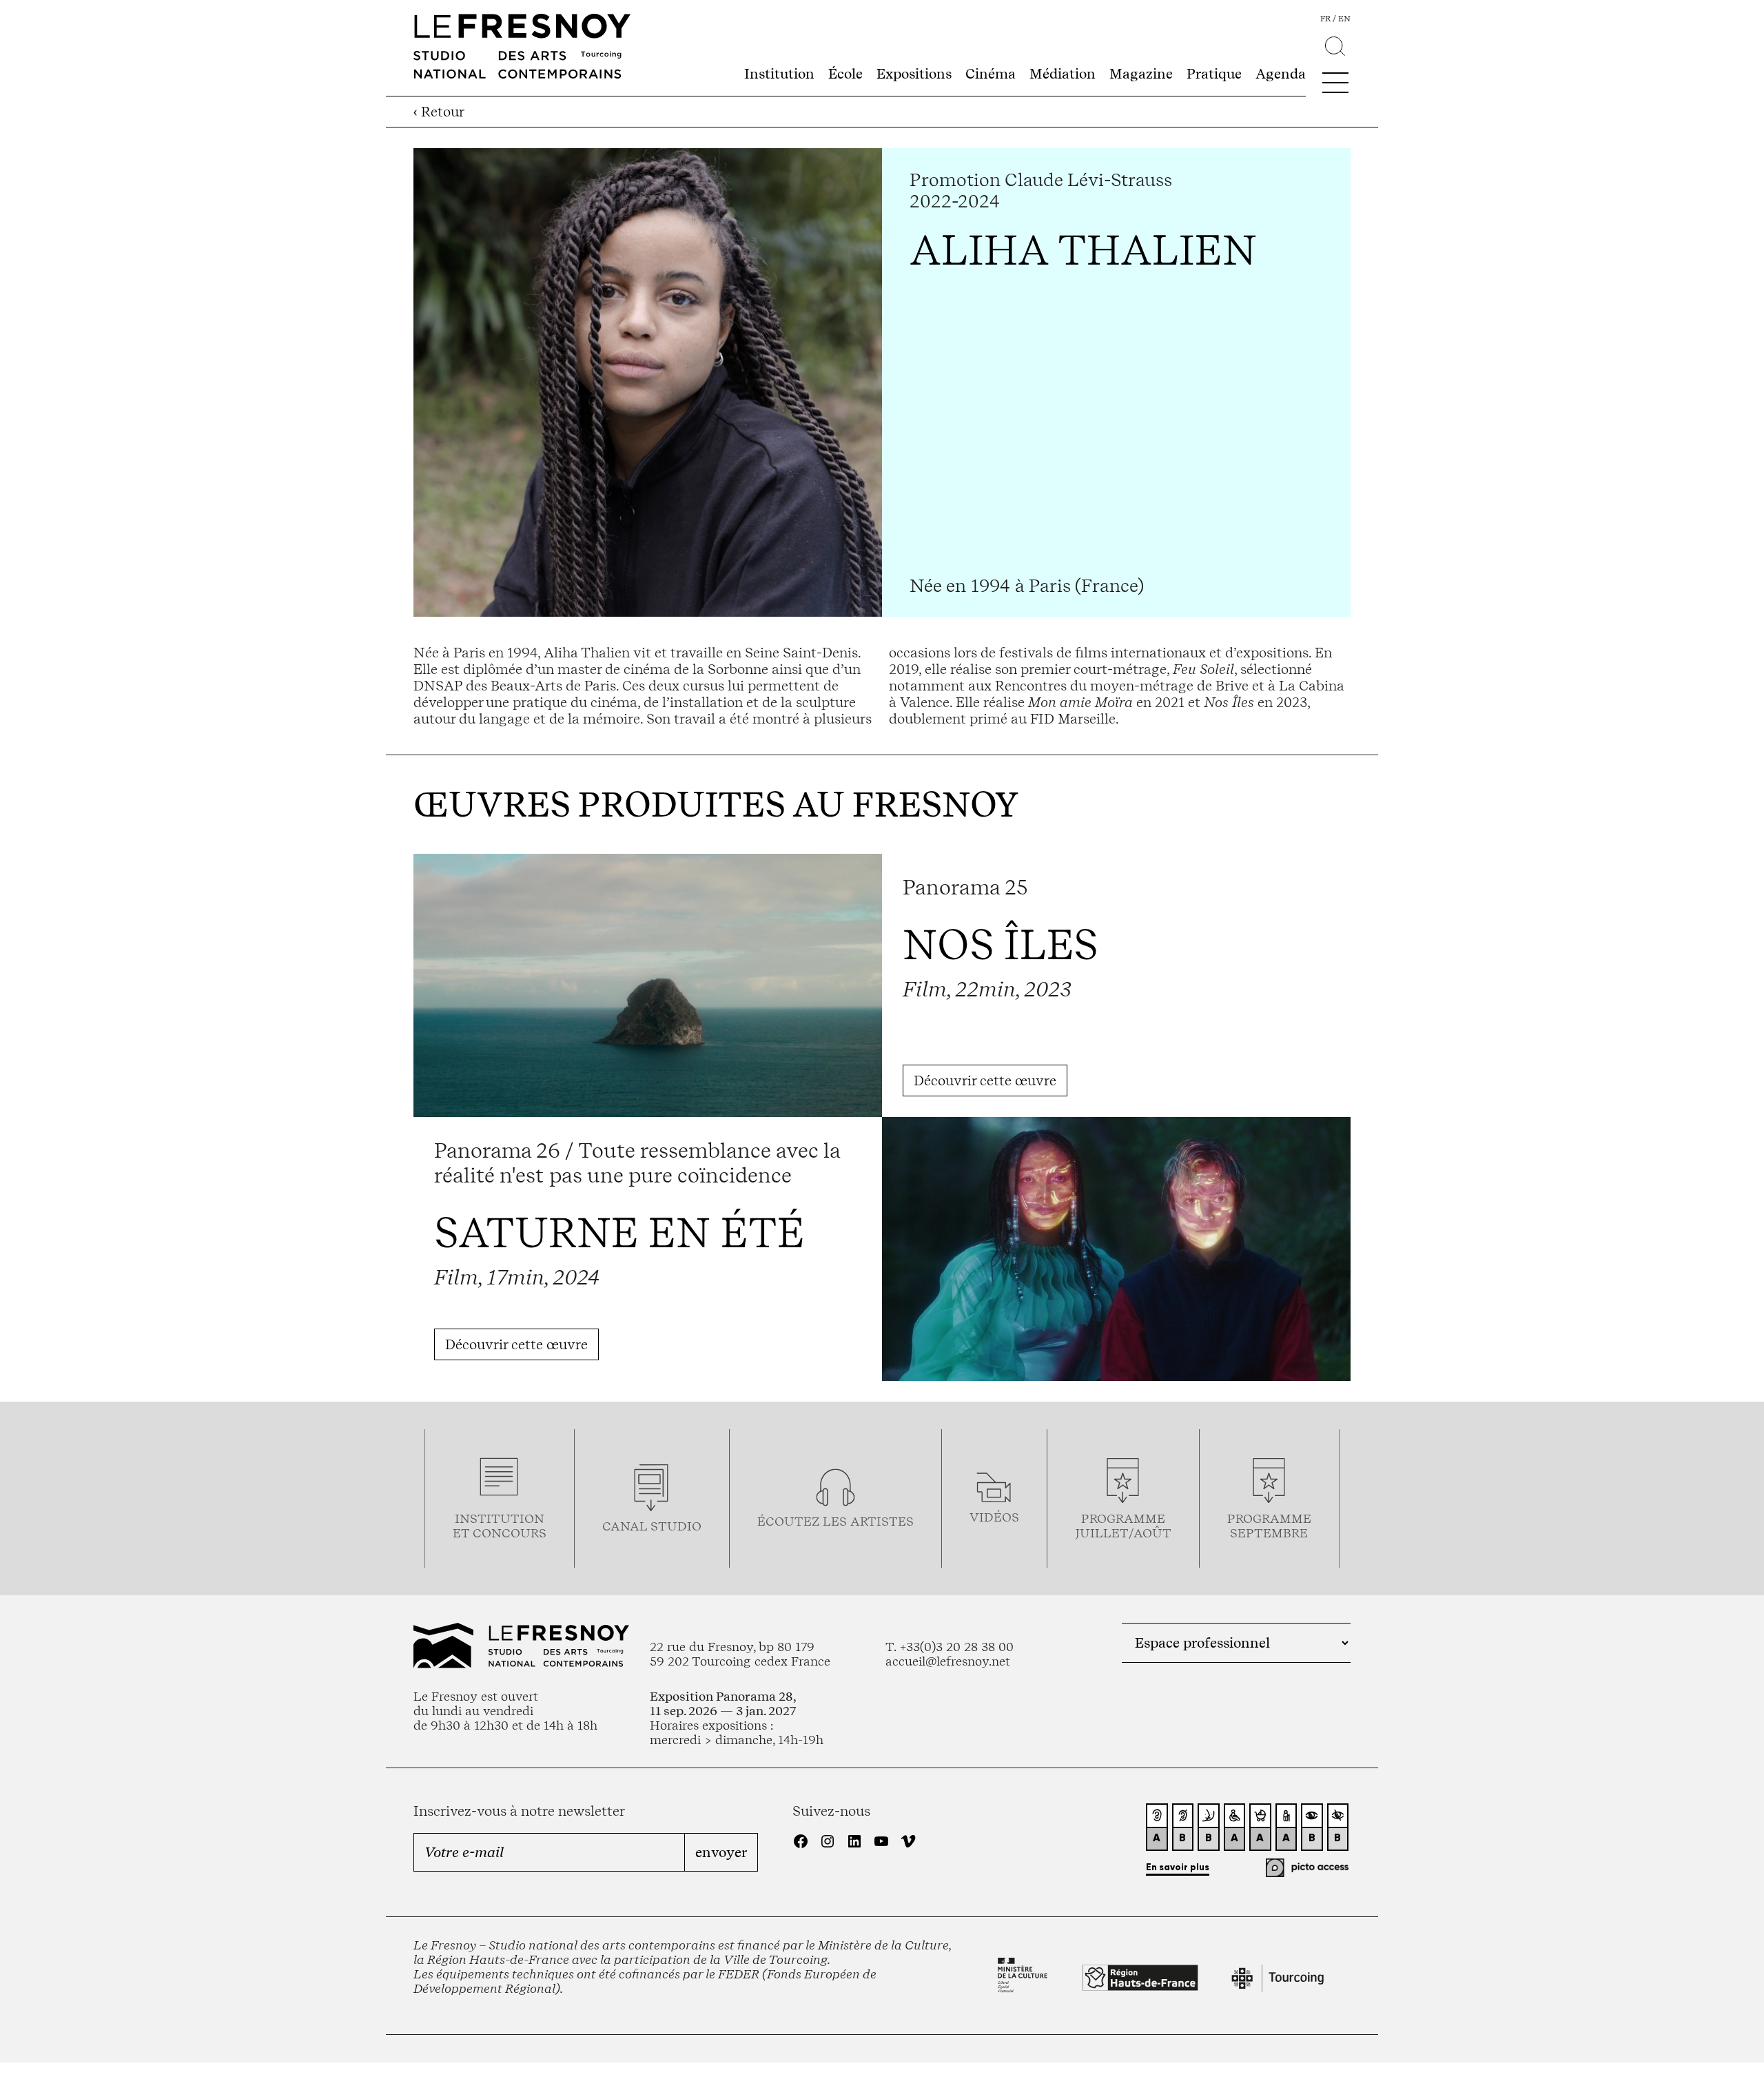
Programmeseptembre (1269, 1526)
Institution (779, 74)
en (1344, 19)
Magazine (1141, 74)
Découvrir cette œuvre (985, 1081)
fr (1325, 19)
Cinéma (991, 74)
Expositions (914, 74)
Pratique (1214, 74)
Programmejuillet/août (1123, 1526)
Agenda (1281, 74)
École (845, 74)
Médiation (1063, 74)
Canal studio (652, 1526)
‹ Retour (439, 112)
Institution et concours (500, 1526)
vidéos (994, 1517)
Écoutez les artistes (835, 1521)
